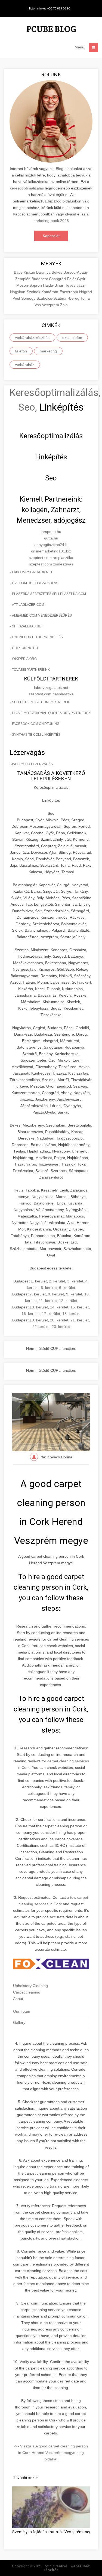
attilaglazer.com (28, 605)
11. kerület (48, 1301)
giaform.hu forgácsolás (35, 583)
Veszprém (51, 305)
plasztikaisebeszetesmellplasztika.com (49, 594)
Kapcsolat (51, 236)
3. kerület (75, 1281)
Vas (38, 305)
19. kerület (39, 1320)
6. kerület (67, 1288)
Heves (70, 285)
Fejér (72, 279)
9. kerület (74, 1294)
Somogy (29, 298)
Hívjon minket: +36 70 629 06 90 (49, 8)
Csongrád (58, 279)
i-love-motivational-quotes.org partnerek (51, 713)
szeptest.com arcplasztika (51, 558)
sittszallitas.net (27, 626)
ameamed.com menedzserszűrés (42, 616)
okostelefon (72, 338)
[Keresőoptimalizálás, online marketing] (51, 30)
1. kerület (39, 1281)
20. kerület (59, 1320)
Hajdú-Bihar (54, 285)
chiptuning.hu (25, 648)
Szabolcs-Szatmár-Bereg (58, 298)
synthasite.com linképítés (36, 735)
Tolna (85, 298)
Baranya (44, 272)
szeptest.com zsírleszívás (51, 564)
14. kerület (59, 1307)
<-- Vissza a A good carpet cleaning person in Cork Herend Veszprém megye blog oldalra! (51, 2453)
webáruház (25, 365)
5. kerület (49, 1288)
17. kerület (51, 1314)
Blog (60, 169)
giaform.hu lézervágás (31, 764)
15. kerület (80, 1307)
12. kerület (68, 1301)
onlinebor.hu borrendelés (37, 637)
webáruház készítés (32, 338)
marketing (48, 351)
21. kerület (80, 1320)
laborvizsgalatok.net (32, 572)
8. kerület (56, 1294)
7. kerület (38, 1294)
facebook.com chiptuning (36, 724)
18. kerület (71, 1314)
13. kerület (39, 1307)
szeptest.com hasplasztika (51, 694)
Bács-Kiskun (25, 272)
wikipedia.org (24, 659)
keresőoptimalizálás (27, 188)
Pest (17, 298)
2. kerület (57, 1281)
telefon (21, 351)
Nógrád (86, 292)
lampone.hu (51, 532)
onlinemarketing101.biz (51, 551)
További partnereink (31, 670)
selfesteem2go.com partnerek (41, 702)
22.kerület (41, 1327)
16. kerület (31, 1314)
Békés (58, 272)
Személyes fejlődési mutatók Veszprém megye (54, 2532)
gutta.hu (51, 538)
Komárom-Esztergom (60, 292)
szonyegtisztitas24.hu (51, 545)
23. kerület (61, 1327)
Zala (64, 305)
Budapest (40, 279)
